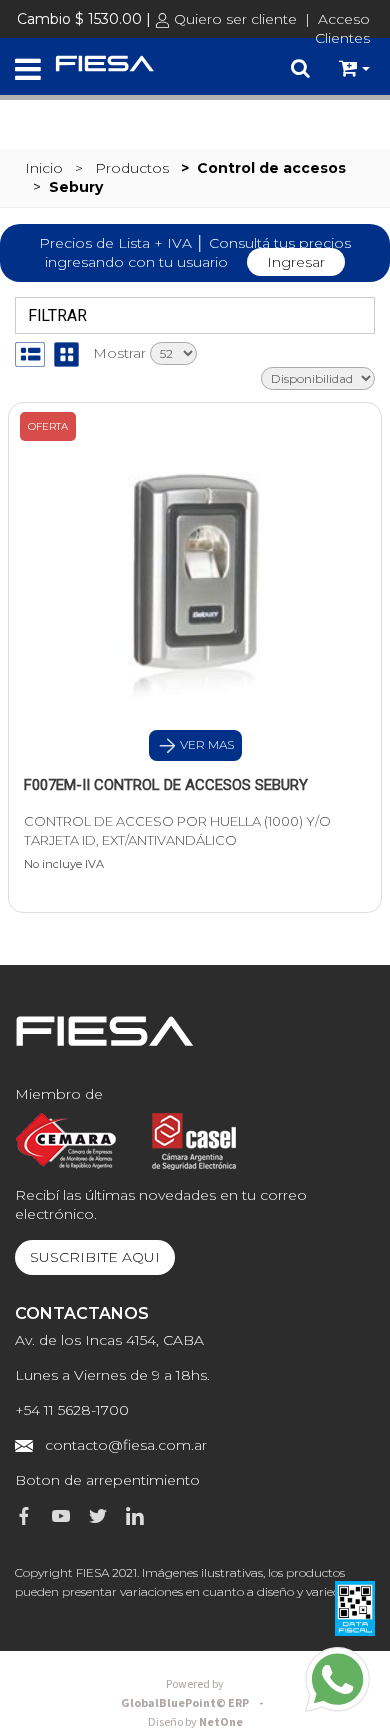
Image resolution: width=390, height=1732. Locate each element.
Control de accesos (271, 168)
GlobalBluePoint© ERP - (195, 1694)
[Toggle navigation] (28, 70)
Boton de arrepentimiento (107, 1480)
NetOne (195, 1722)
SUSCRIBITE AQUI (95, 1257)
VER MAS (205, 744)
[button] (354, 69)
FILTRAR (55, 315)
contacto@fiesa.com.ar (126, 1445)
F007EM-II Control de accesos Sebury (166, 785)
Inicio (44, 168)
